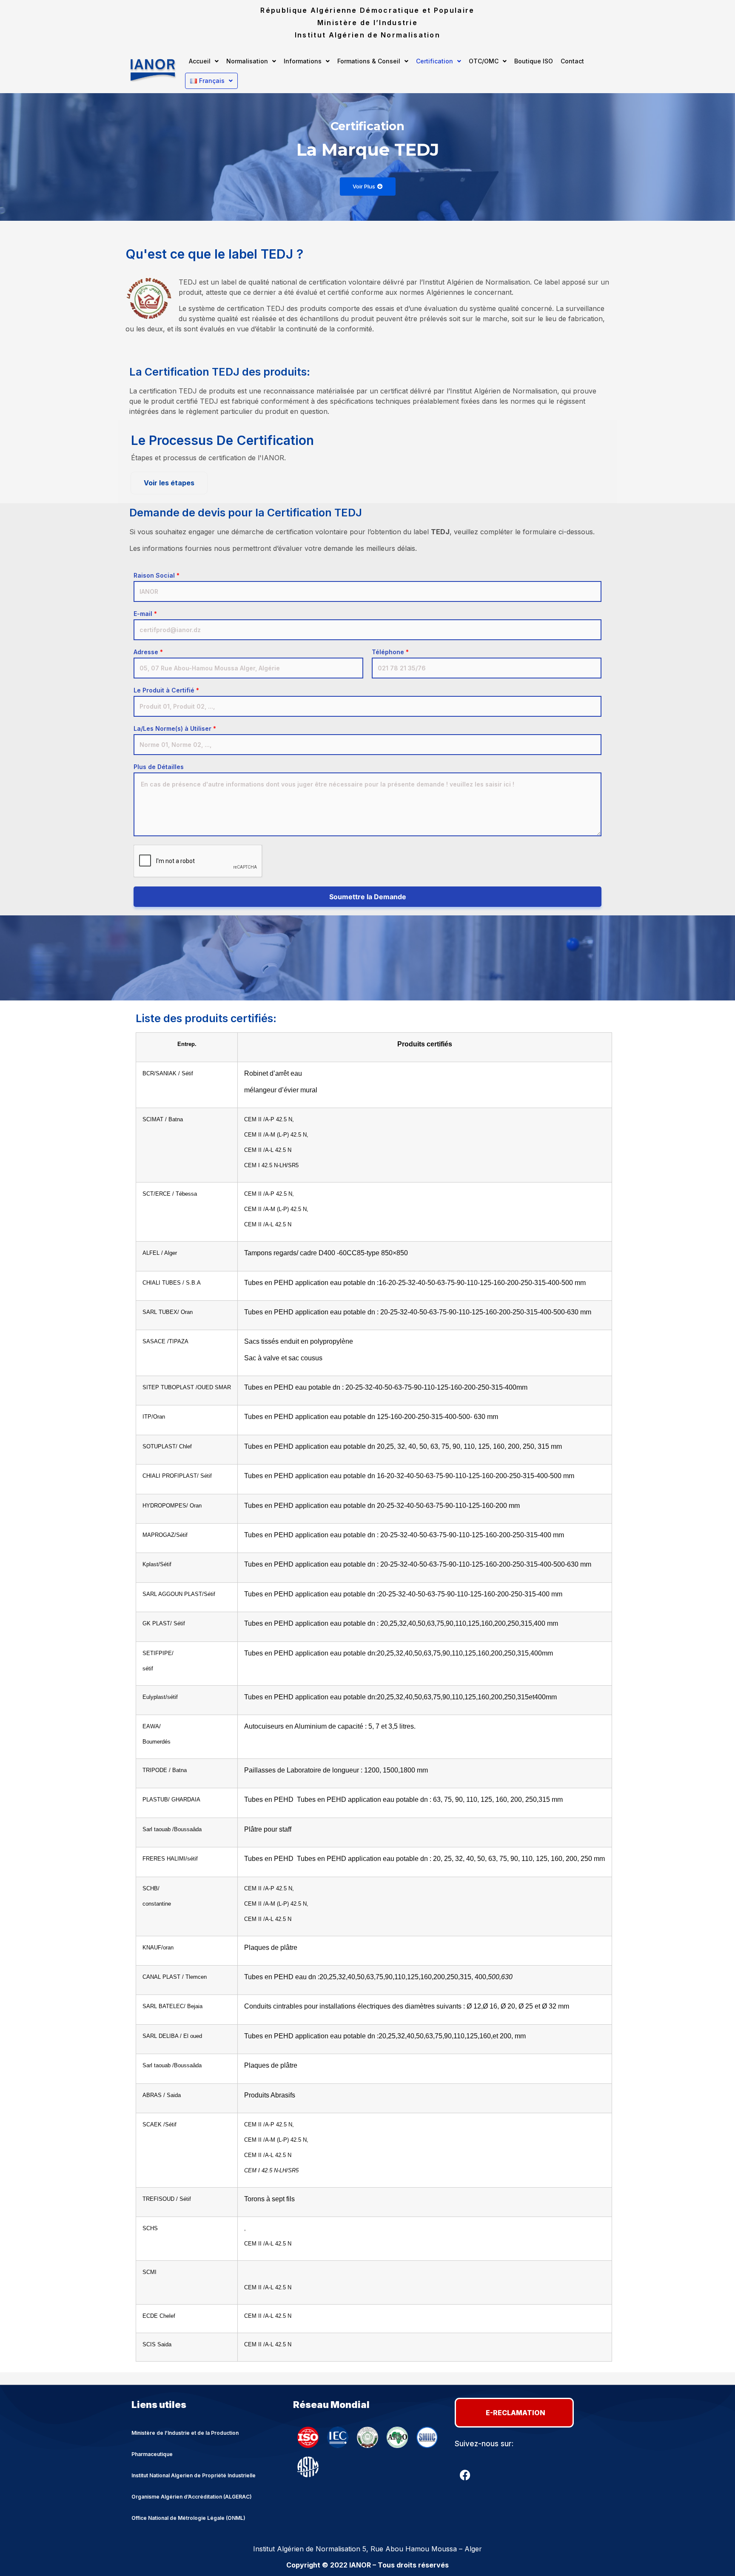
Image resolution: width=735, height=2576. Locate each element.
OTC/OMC (484, 61)
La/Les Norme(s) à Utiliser (175, 729)
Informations (303, 61)
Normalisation (247, 61)
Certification (434, 61)
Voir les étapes (169, 483)
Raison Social (157, 576)
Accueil (200, 61)
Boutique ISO (534, 61)
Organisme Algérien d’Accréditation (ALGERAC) (192, 2497)
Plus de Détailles (159, 767)
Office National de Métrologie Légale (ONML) (188, 2518)
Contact (572, 61)
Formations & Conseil (369, 61)
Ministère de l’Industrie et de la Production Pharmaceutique (185, 2443)
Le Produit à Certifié (166, 690)
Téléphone (390, 652)
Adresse (148, 652)
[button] (204, 61)
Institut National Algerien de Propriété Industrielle (194, 2475)
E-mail (145, 614)
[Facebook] (465, 2475)
